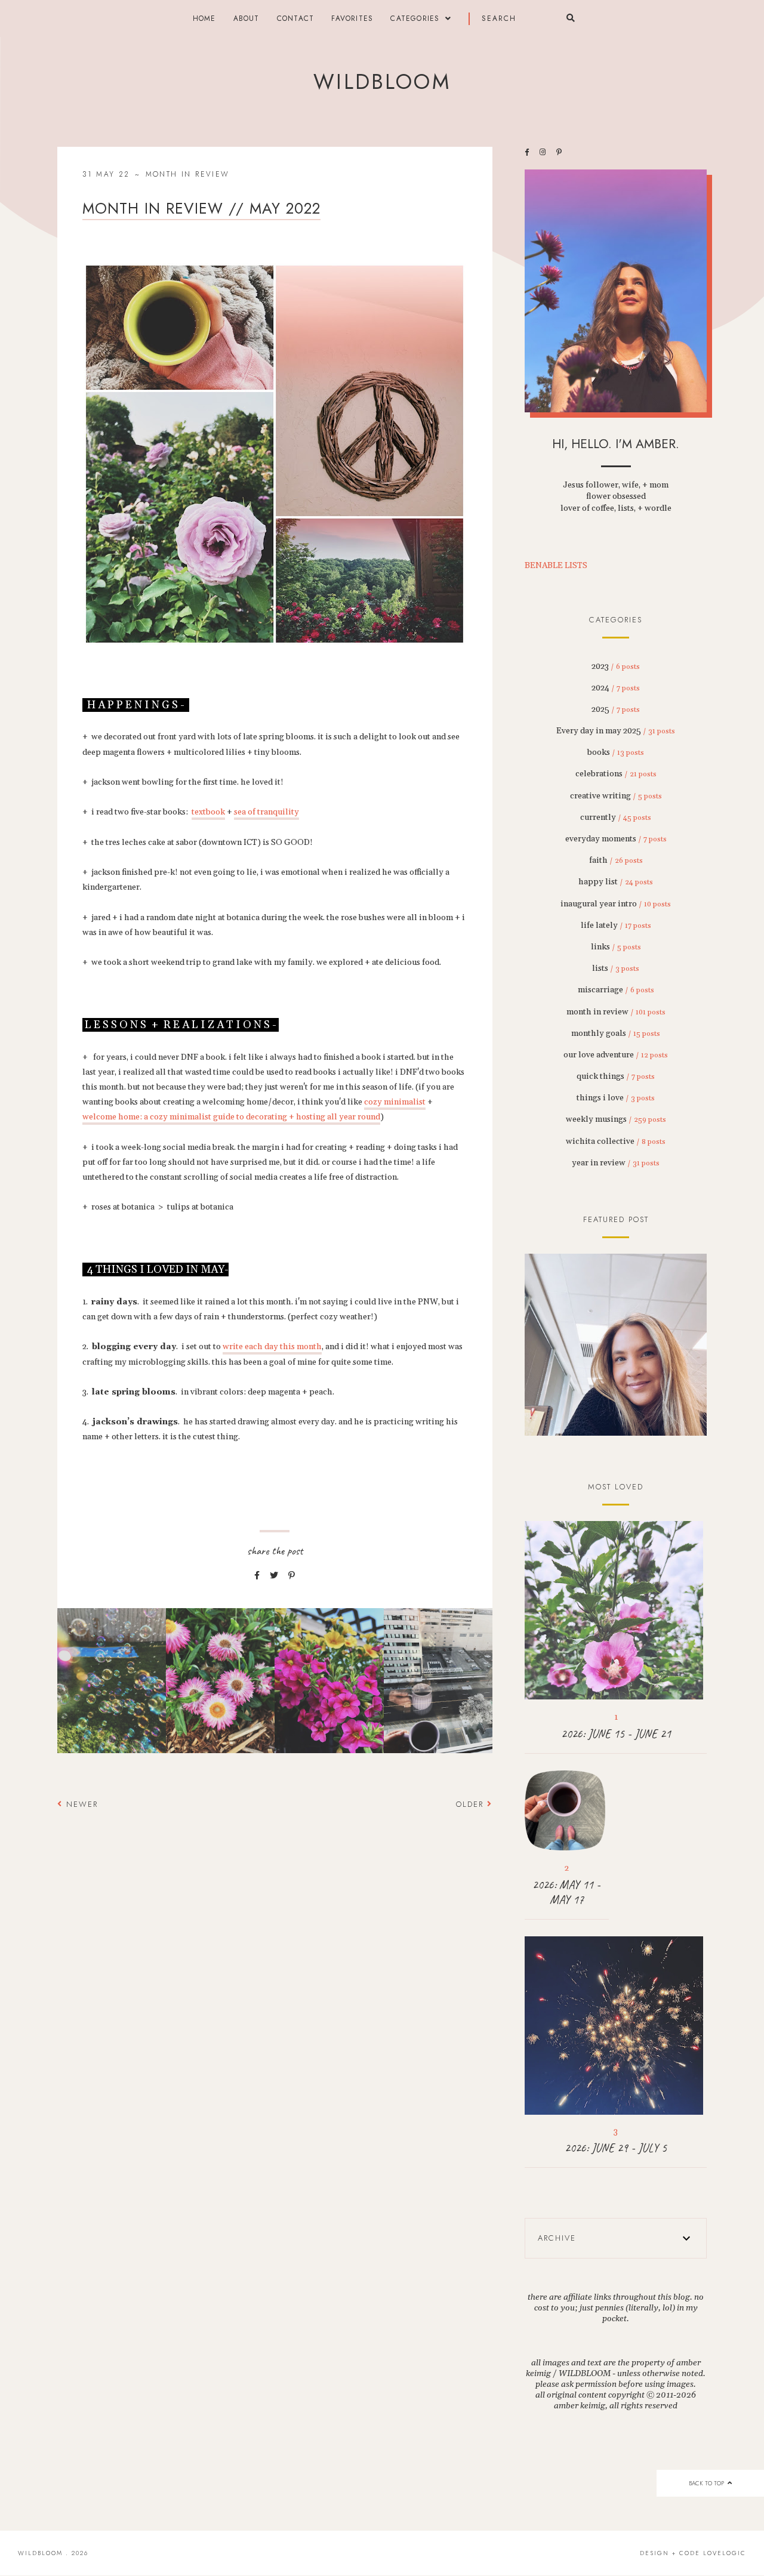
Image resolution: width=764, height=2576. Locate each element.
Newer (80, 1804)
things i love (616, 1098)
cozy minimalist (395, 1102)
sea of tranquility (267, 812)
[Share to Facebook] (257, 1576)
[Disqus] (275, 1990)
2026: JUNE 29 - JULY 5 (616, 2148)
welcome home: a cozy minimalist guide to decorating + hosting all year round (231, 1117)
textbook (208, 812)
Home (204, 18)
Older (472, 1804)
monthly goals (616, 1034)
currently (616, 817)
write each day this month (272, 1347)
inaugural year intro (616, 904)
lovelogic (725, 2553)
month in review (188, 174)
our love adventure (616, 1055)
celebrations (616, 774)
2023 (616, 667)
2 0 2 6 (616, 1346)
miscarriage (616, 990)
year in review (616, 1163)
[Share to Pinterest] (292, 1576)
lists (616, 968)
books (616, 752)
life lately (616, 925)
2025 (616, 709)
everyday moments (616, 839)
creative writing (616, 796)
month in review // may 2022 (201, 208)
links (616, 947)
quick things (616, 1076)
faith (616, 860)
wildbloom (382, 82)
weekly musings (616, 1119)
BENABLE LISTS (556, 566)
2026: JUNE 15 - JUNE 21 (616, 1734)
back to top (707, 2483)
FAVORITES (352, 18)
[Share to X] (274, 1576)
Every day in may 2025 (616, 731)
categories (415, 18)
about (247, 18)
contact (295, 18)
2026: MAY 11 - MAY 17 (566, 1892)
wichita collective (616, 1142)
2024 (616, 688)
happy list (616, 882)
